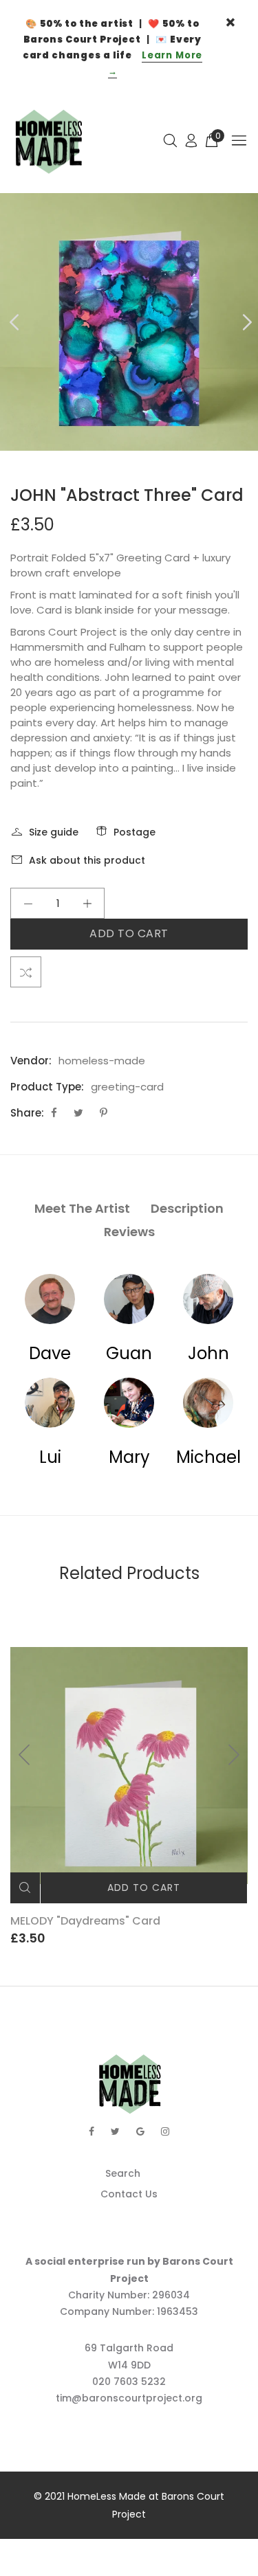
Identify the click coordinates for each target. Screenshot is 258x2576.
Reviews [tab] (129, 1232)
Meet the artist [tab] (82, 1208)
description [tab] (187, 1208)
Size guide (54, 832)
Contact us (129, 2194)
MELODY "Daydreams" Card (85, 1921)
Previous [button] (13, 322)
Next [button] (245, 322)
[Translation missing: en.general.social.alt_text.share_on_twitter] (80, 1113)
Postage (135, 832)
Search (123, 2173)
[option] (129, 322)
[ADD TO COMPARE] (26, 972)
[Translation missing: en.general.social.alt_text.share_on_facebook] (55, 1113)
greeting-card (127, 1087)
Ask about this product (87, 860)
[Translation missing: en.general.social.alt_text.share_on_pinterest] (104, 1113)
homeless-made (102, 1061)
